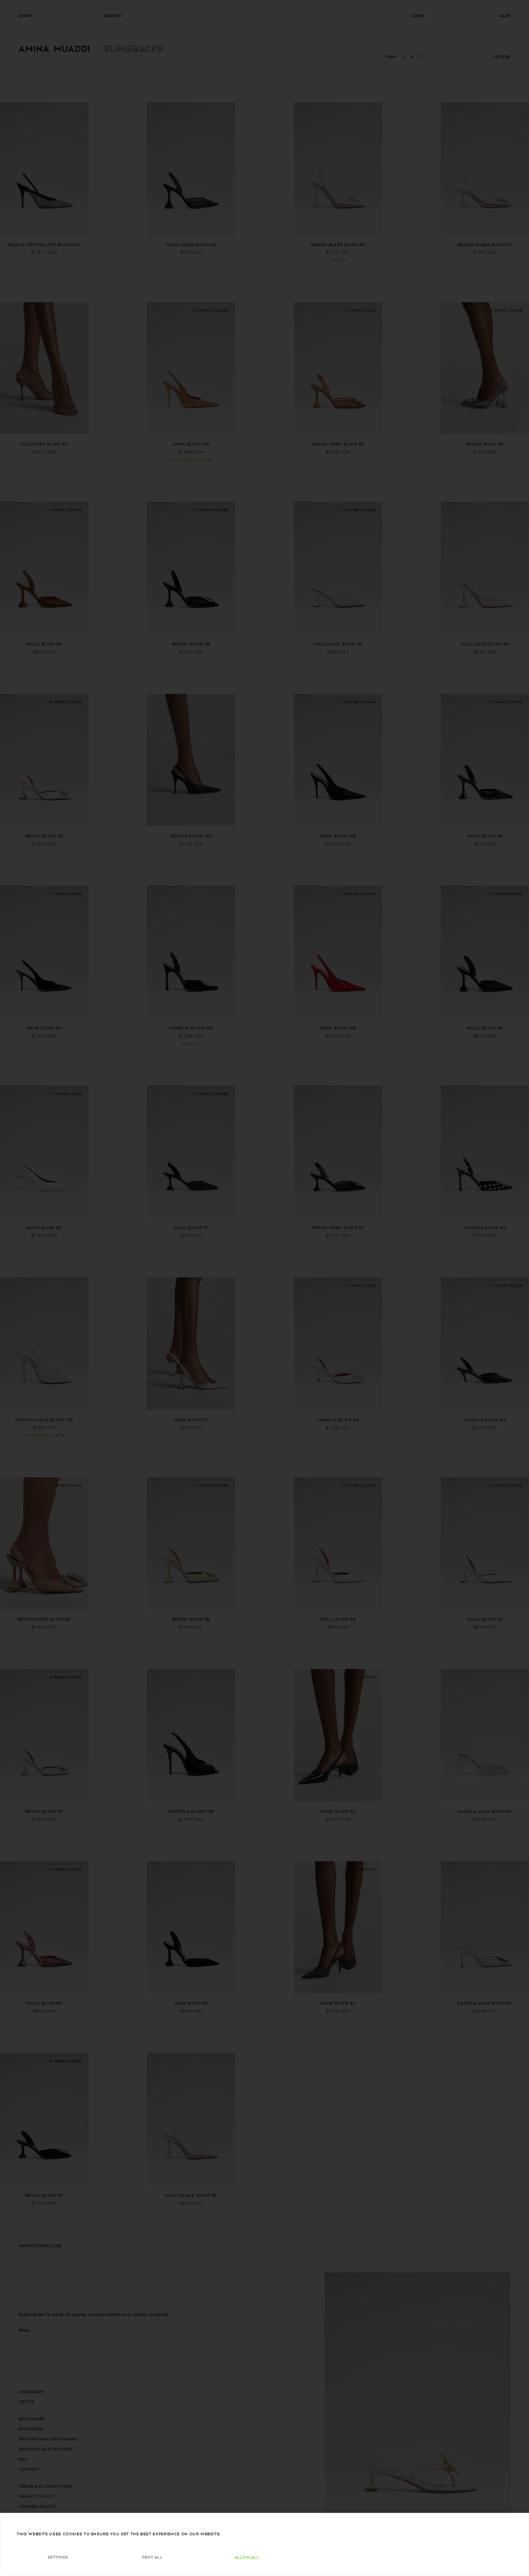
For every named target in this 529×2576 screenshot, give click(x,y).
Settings (58, 2557)
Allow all (247, 2557)
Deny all (152, 2557)
